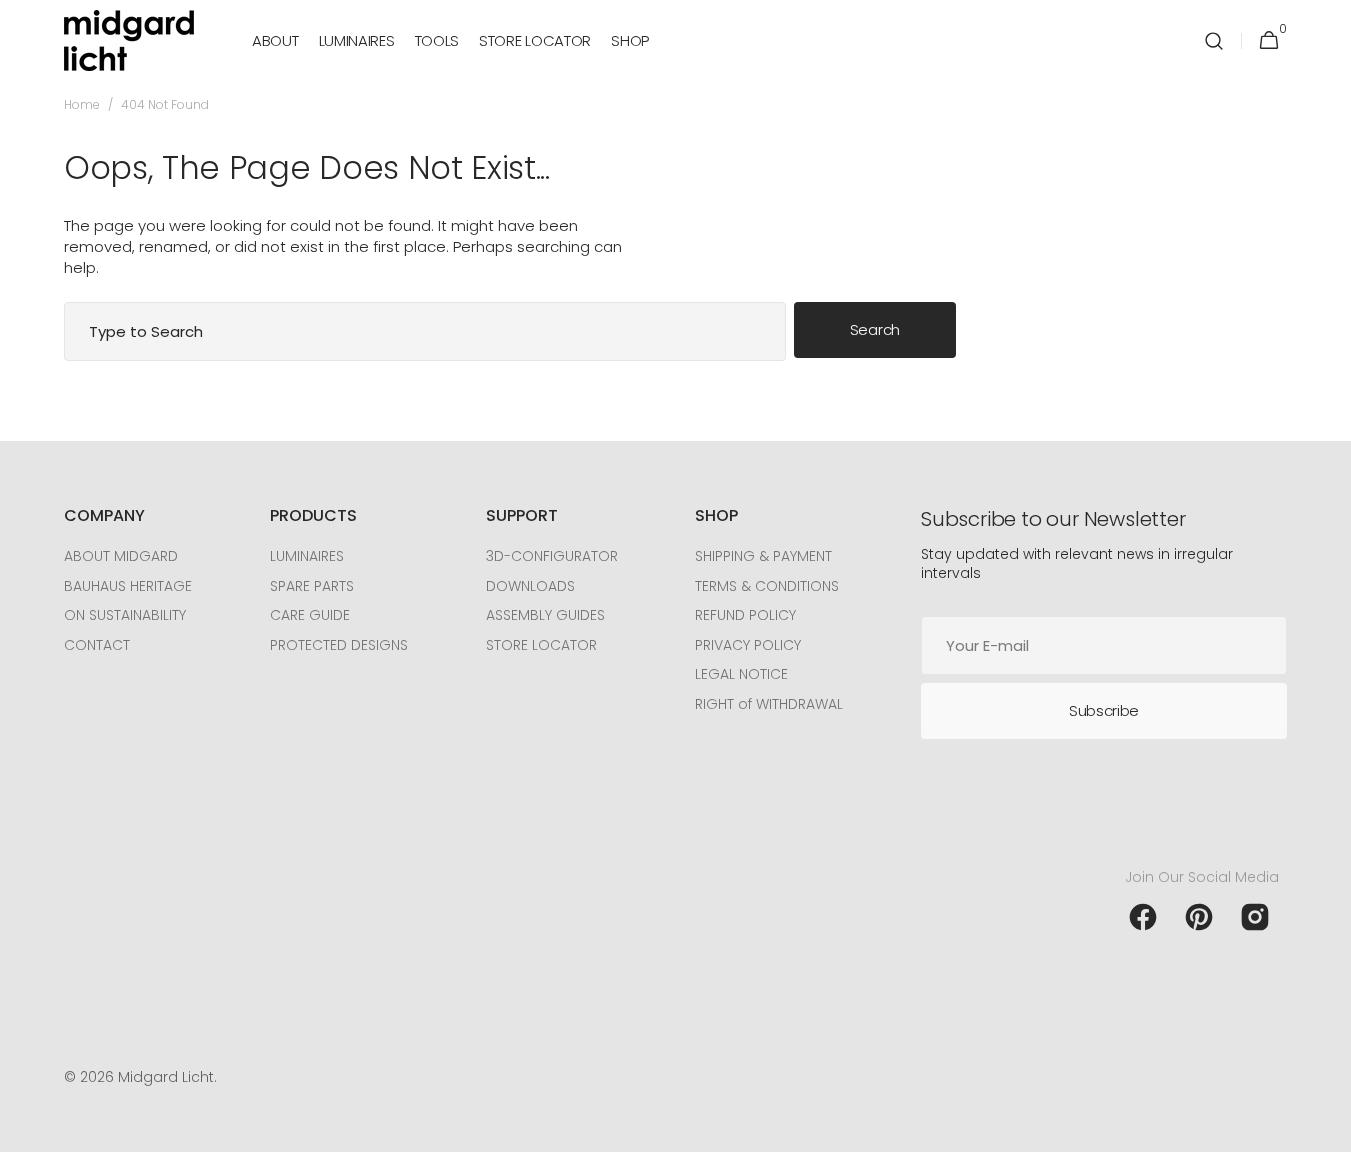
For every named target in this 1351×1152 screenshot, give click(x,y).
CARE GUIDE (310, 615)
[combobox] (425, 331)
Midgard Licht (166, 1077)
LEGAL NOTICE (741, 674)
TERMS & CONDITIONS (767, 586)
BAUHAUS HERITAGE (128, 586)
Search (875, 329)
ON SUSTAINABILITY (125, 615)
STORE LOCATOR (541, 645)
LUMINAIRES (307, 556)
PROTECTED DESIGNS (339, 645)
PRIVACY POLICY (748, 645)
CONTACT (97, 645)
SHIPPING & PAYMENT (763, 556)
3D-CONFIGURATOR (552, 556)
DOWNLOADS (530, 586)
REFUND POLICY (745, 615)
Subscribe (1104, 710)
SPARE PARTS (312, 586)
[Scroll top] (1327, 1128)
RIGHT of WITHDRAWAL (769, 704)
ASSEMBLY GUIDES (545, 615)
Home (82, 105)
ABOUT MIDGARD (121, 556)
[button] (1214, 40)
